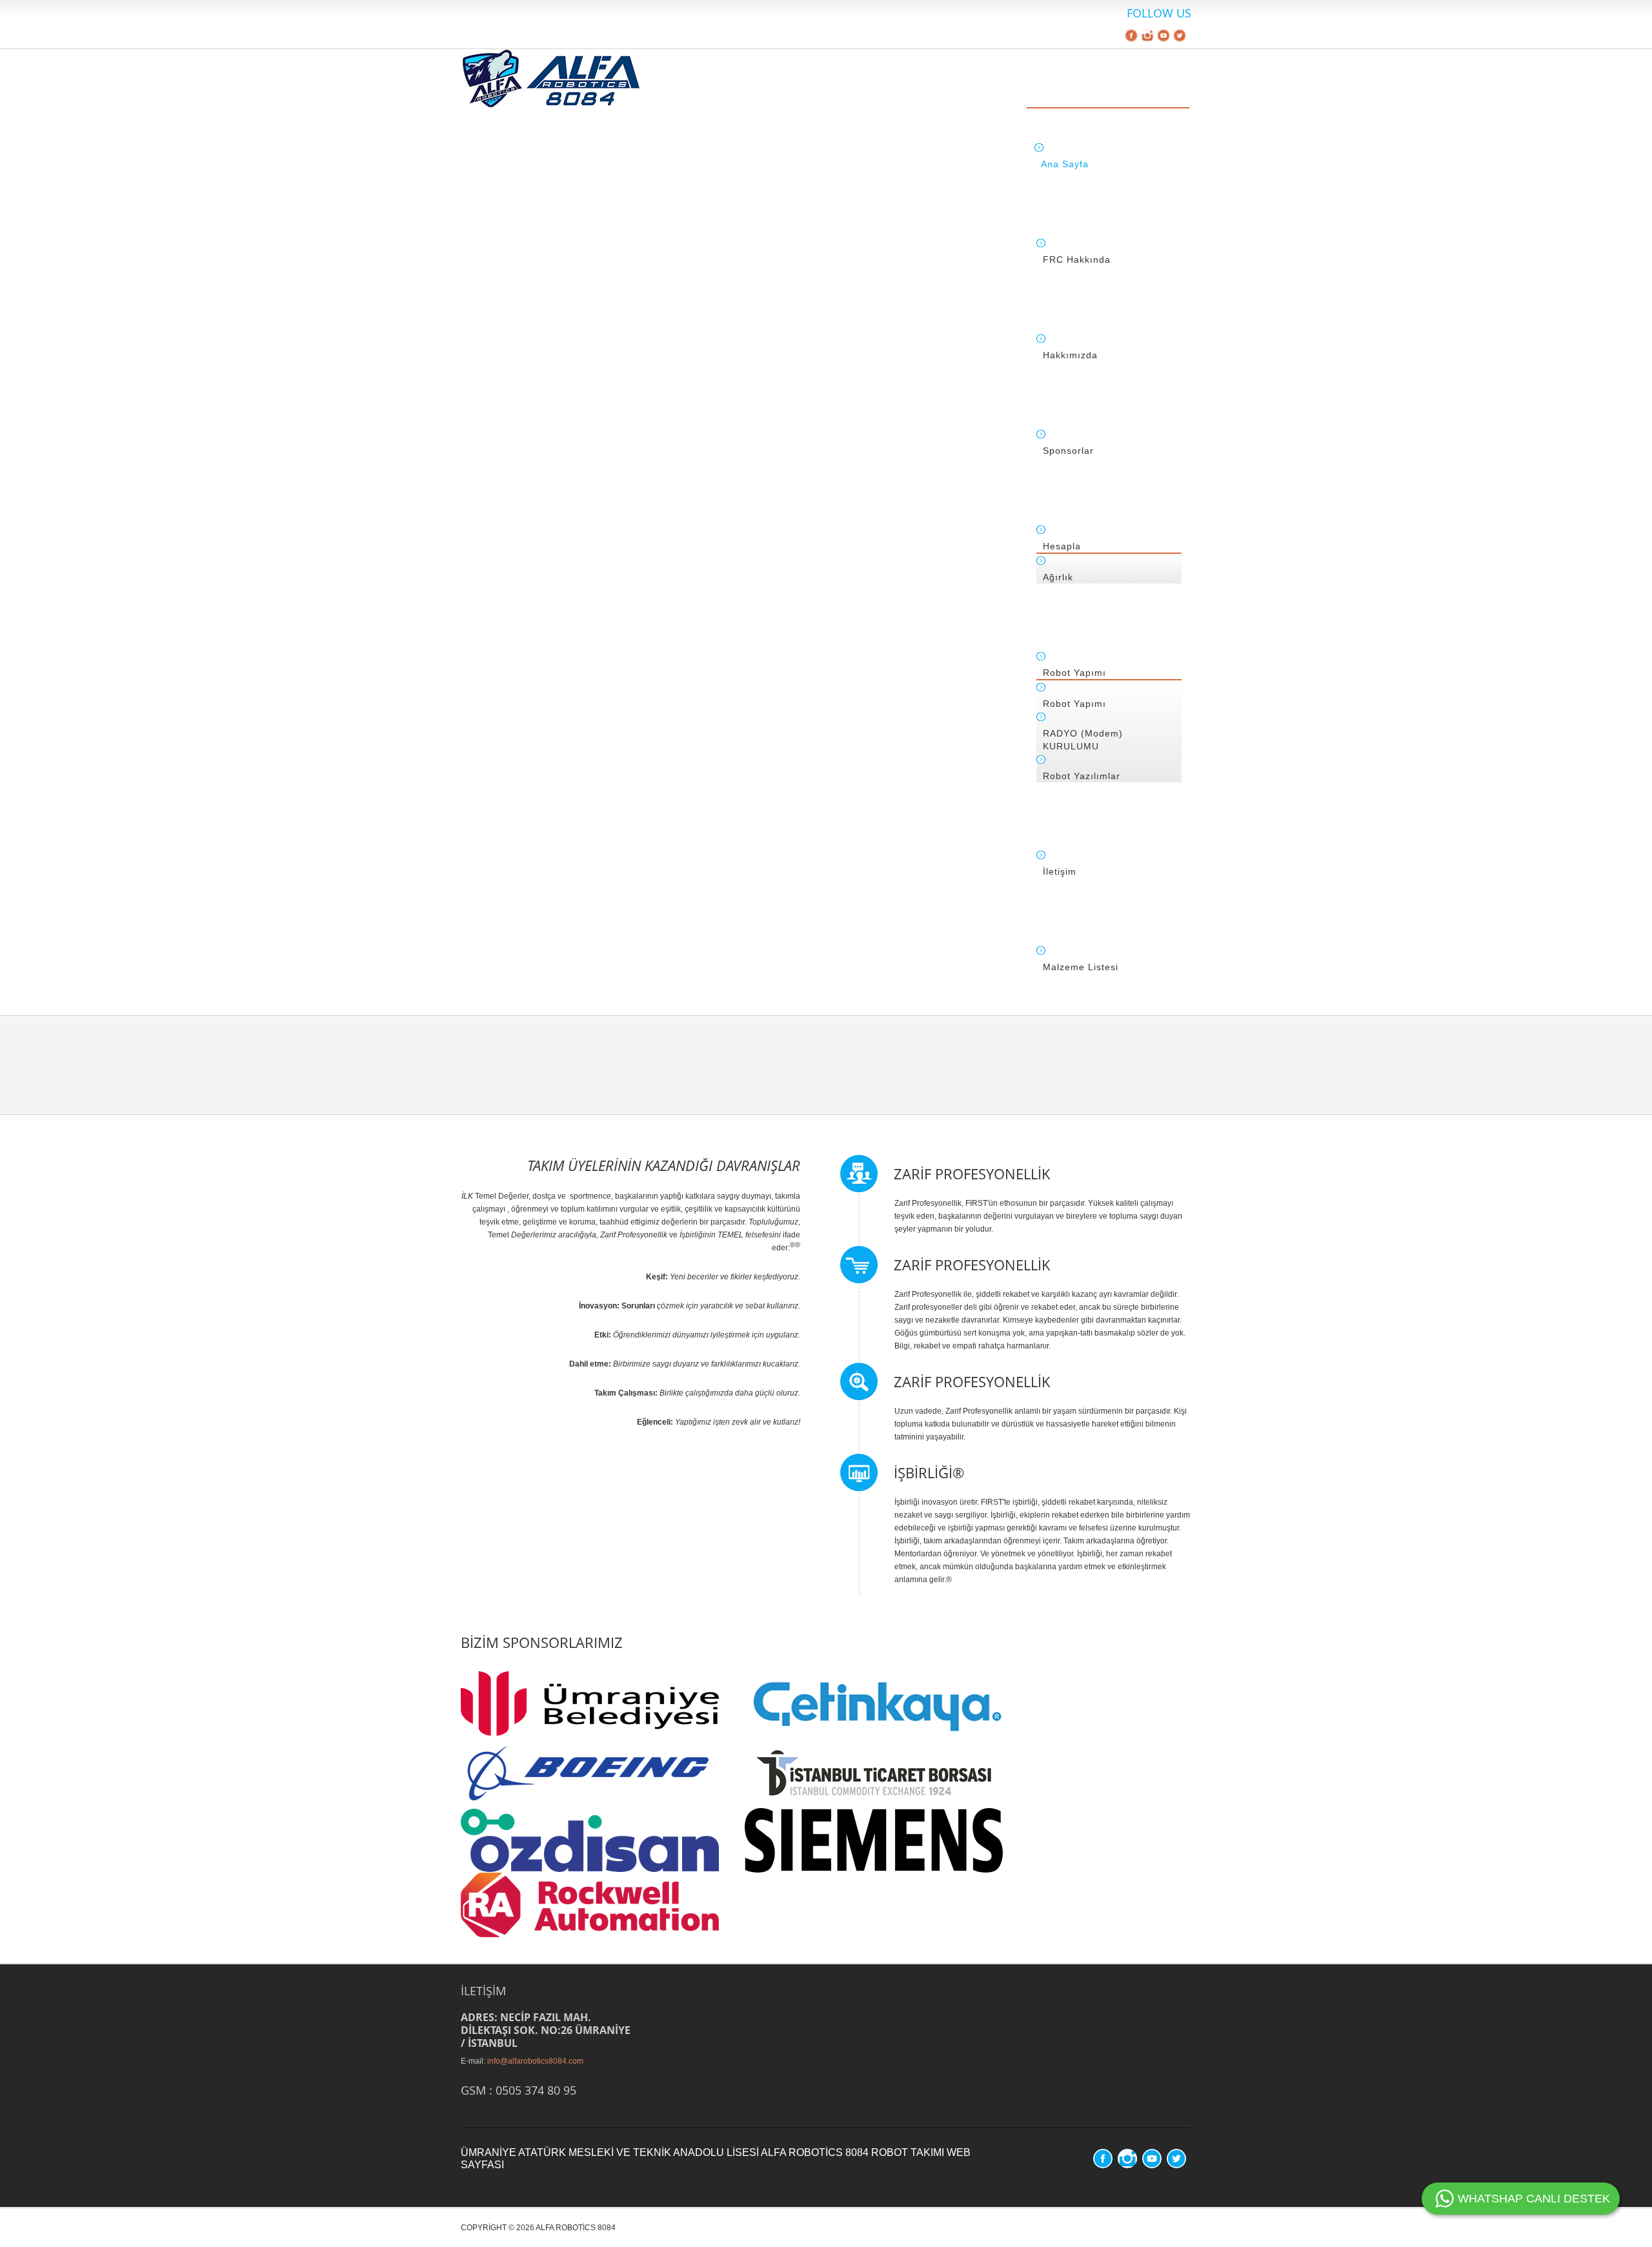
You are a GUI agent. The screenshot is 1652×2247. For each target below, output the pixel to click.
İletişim (1060, 871)
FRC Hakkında (1077, 259)
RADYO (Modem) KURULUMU (1083, 740)
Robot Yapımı (1074, 673)
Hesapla (1062, 546)
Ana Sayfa (1065, 164)
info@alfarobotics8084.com (535, 2061)
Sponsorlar (1068, 451)
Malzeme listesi (1081, 967)
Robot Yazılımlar (1082, 776)
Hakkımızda (1070, 355)
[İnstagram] (1147, 37)
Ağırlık (1058, 577)
